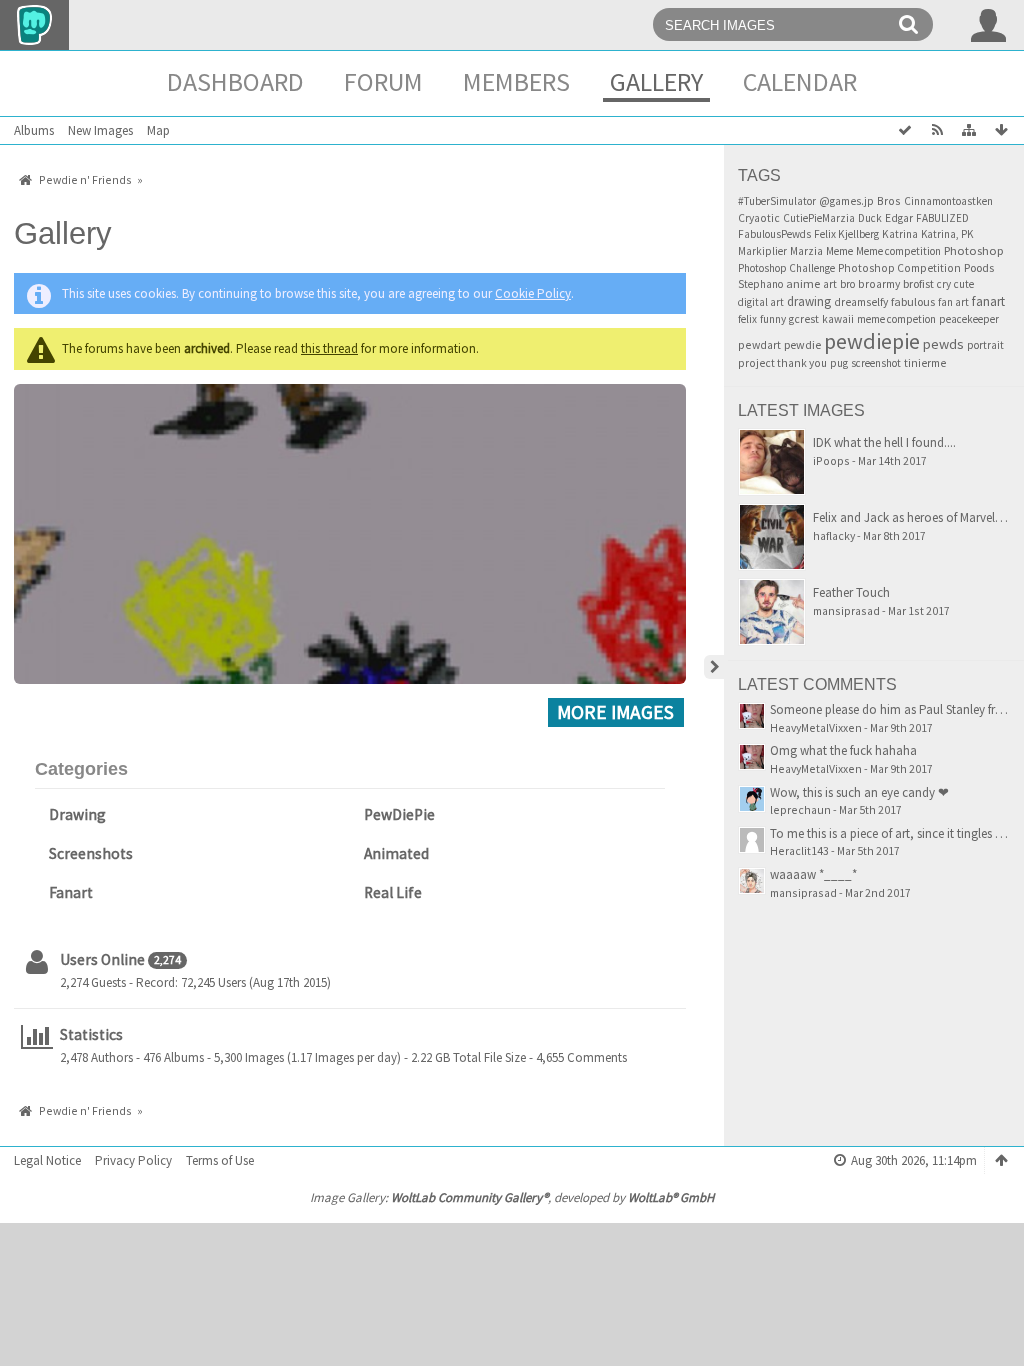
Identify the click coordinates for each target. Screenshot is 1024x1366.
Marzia (806, 251)
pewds (943, 344)
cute (964, 284)
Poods (979, 267)
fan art (953, 302)
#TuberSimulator (777, 201)
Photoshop (974, 250)
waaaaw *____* (813, 874)
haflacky (834, 535)
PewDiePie (399, 814)
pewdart (759, 344)
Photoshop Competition (899, 268)
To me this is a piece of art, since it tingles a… (892, 833)
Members (516, 81)
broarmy (879, 284)
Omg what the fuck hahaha (843, 750)
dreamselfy (861, 302)
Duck (870, 218)
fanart (988, 301)
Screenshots (91, 853)
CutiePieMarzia (819, 218)
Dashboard (235, 81)
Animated (396, 853)
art (830, 284)
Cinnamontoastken (948, 201)
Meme (839, 251)
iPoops (831, 460)
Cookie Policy (533, 293)
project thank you (782, 363)
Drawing (77, 814)
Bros (889, 200)
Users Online (102, 959)
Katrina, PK (947, 234)
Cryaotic (759, 218)
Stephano (760, 284)
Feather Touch (851, 592)
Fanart (71, 892)
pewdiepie (872, 341)
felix (747, 319)
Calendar (800, 81)
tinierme (925, 363)
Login (989, 25)
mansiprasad (846, 610)
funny (773, 319)
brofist (918, 283)
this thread (329, 348)
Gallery (656, 81)
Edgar (899, 218)
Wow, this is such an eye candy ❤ (859, 792)
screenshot (876, 363)
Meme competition (898, 251)
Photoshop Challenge (786, 268)
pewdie (802, 344)
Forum (383, 81)
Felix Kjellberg (846, 234)
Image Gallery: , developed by (512, 1197)
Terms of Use (220, 1160)
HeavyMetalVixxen (816, 727)
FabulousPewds (774, 234)
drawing (809, 301)
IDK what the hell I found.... (884, 442)
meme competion (896, 319)
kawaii (838, 319)
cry (944, 284)
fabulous (913, 301)
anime (803, 283)
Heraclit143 (799, 850)
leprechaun (800, 809)
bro (847, 284)
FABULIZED (942, 218)
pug (839, 363)
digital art (761, 302)
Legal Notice (47, 1160)
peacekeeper (969, 319)
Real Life (393, 892)
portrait (985, 345)
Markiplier (762, 251)
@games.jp (846, 201)
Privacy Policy (133, 1160)
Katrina (900, 234)
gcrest (804, 319)
